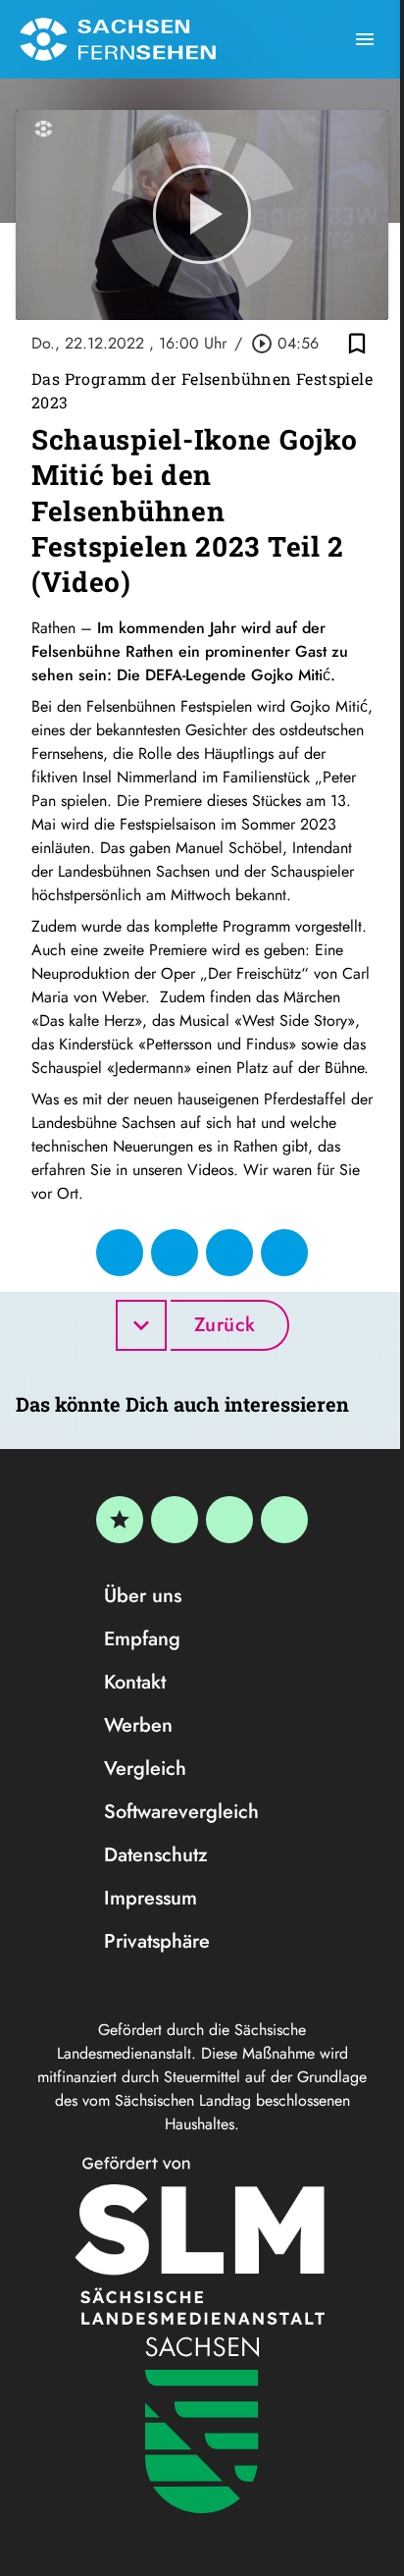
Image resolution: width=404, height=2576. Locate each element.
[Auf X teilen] (175, 1253)
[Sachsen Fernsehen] (118, 39)
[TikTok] (284, 1520)
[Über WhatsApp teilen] (229, 1253)
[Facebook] (175, 1520)
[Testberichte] (120, 1520)
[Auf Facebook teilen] (120, 1253)
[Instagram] (229, 1520)
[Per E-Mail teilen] (284, 1253)
